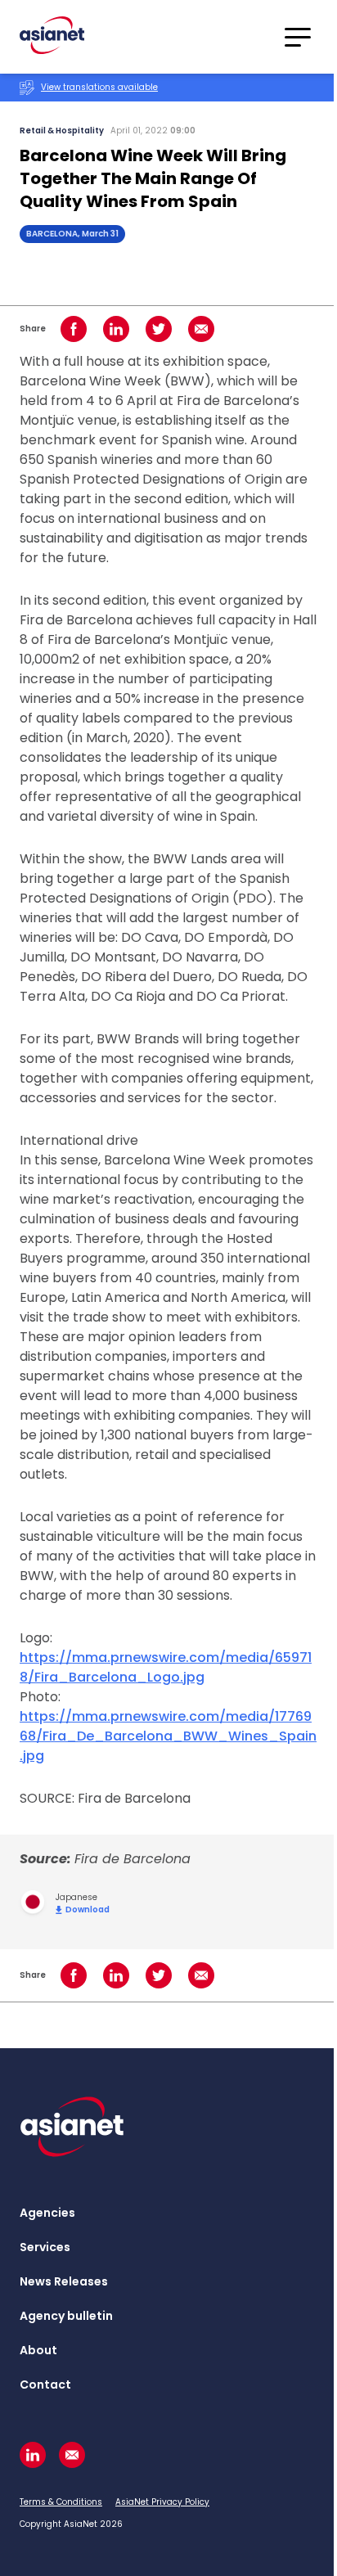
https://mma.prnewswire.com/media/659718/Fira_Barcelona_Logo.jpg (166, 1667)
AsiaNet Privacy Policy (162, 2502)
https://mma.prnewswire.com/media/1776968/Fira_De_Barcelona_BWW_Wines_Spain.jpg (168, 1736)
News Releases (64, 2281)
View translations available (99, 87)
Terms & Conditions (61, 2502)
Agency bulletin (66, 2316)
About (38, 2350)
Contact (45, 2385)
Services (45, 2247)
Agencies (47, 2213)
